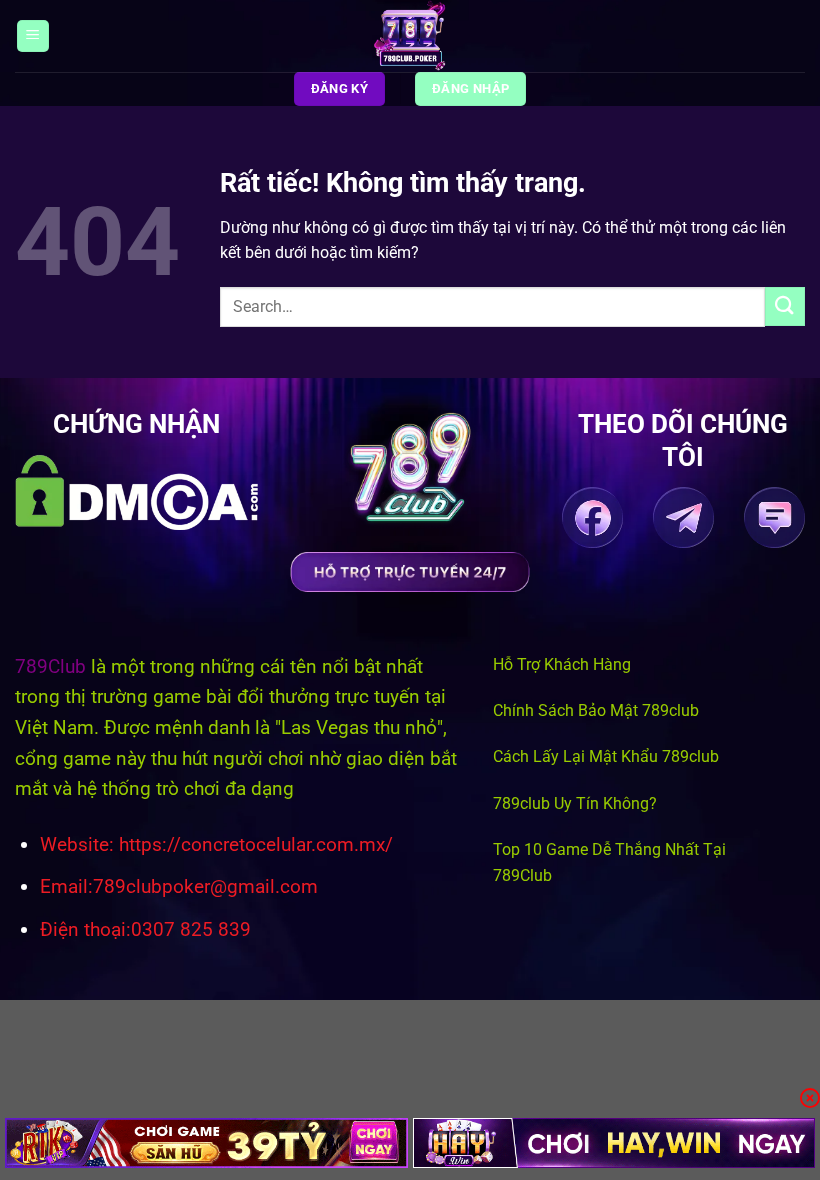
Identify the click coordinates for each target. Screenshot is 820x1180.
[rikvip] (206, 1143)
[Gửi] (785, 306)
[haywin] (614, 1143)
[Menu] (33, 36)
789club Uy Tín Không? (575, 803)
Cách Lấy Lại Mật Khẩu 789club (606, 756)
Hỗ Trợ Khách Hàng (562, 664)
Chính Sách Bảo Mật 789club (596, 710)
